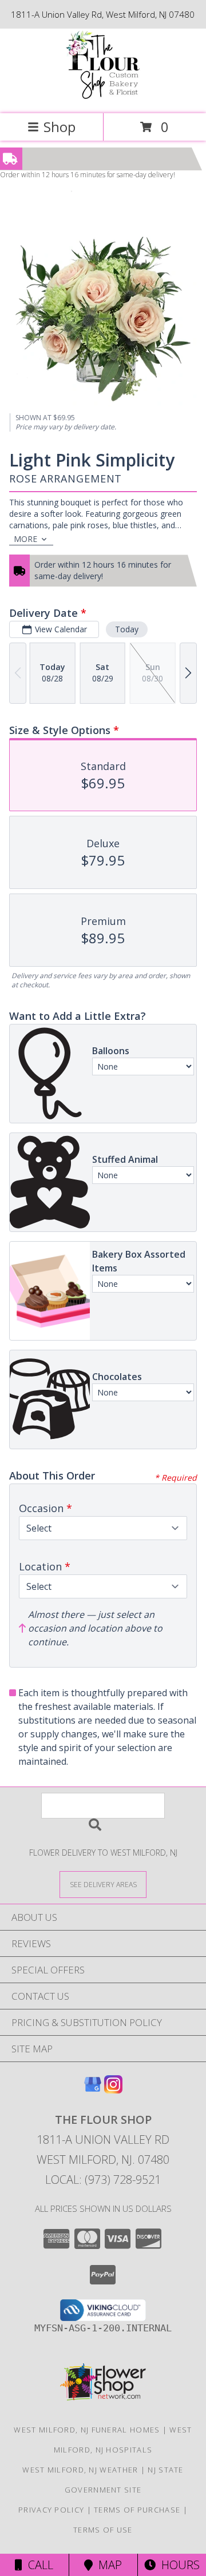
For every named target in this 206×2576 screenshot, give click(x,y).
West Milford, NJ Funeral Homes (87, 2430)
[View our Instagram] (113, 2090)
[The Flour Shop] (103, 97)
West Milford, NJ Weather (80, 2470)
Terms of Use (103, 2530)
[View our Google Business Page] (93, 2090)
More (25, 539)
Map (107, 2565)
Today (127, 629)
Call (38, 2565)
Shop (60, 127)
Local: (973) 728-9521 (103, 2180)
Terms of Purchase (137, 2510)
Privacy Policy (51, 2510)
